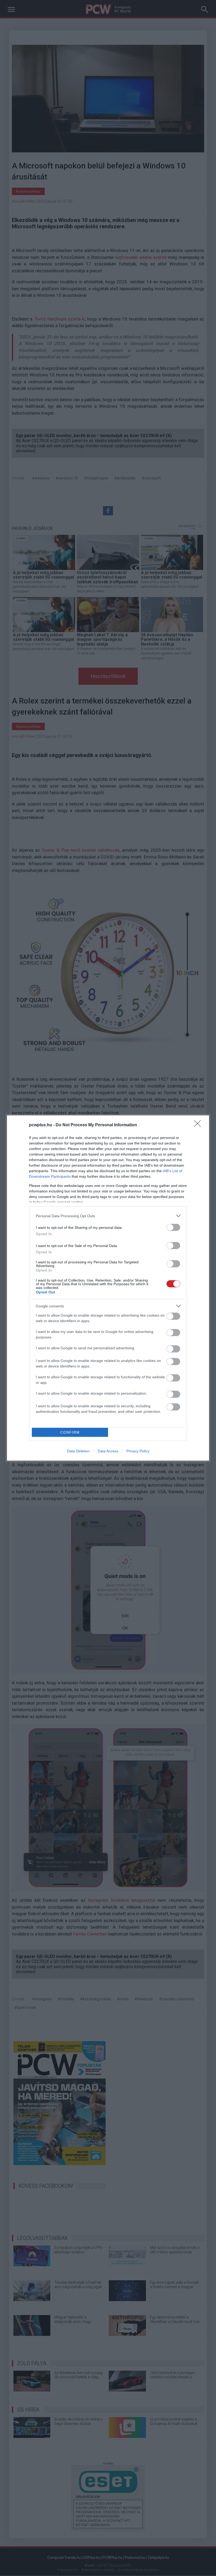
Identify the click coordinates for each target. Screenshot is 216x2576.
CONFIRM (70, 1432)
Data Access (108, 1451)
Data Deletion (78, 1451)
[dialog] (108, 1288)
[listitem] (108, 1216)
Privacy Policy (138, 1451)
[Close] (199, 1125)
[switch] (173, 1227)
